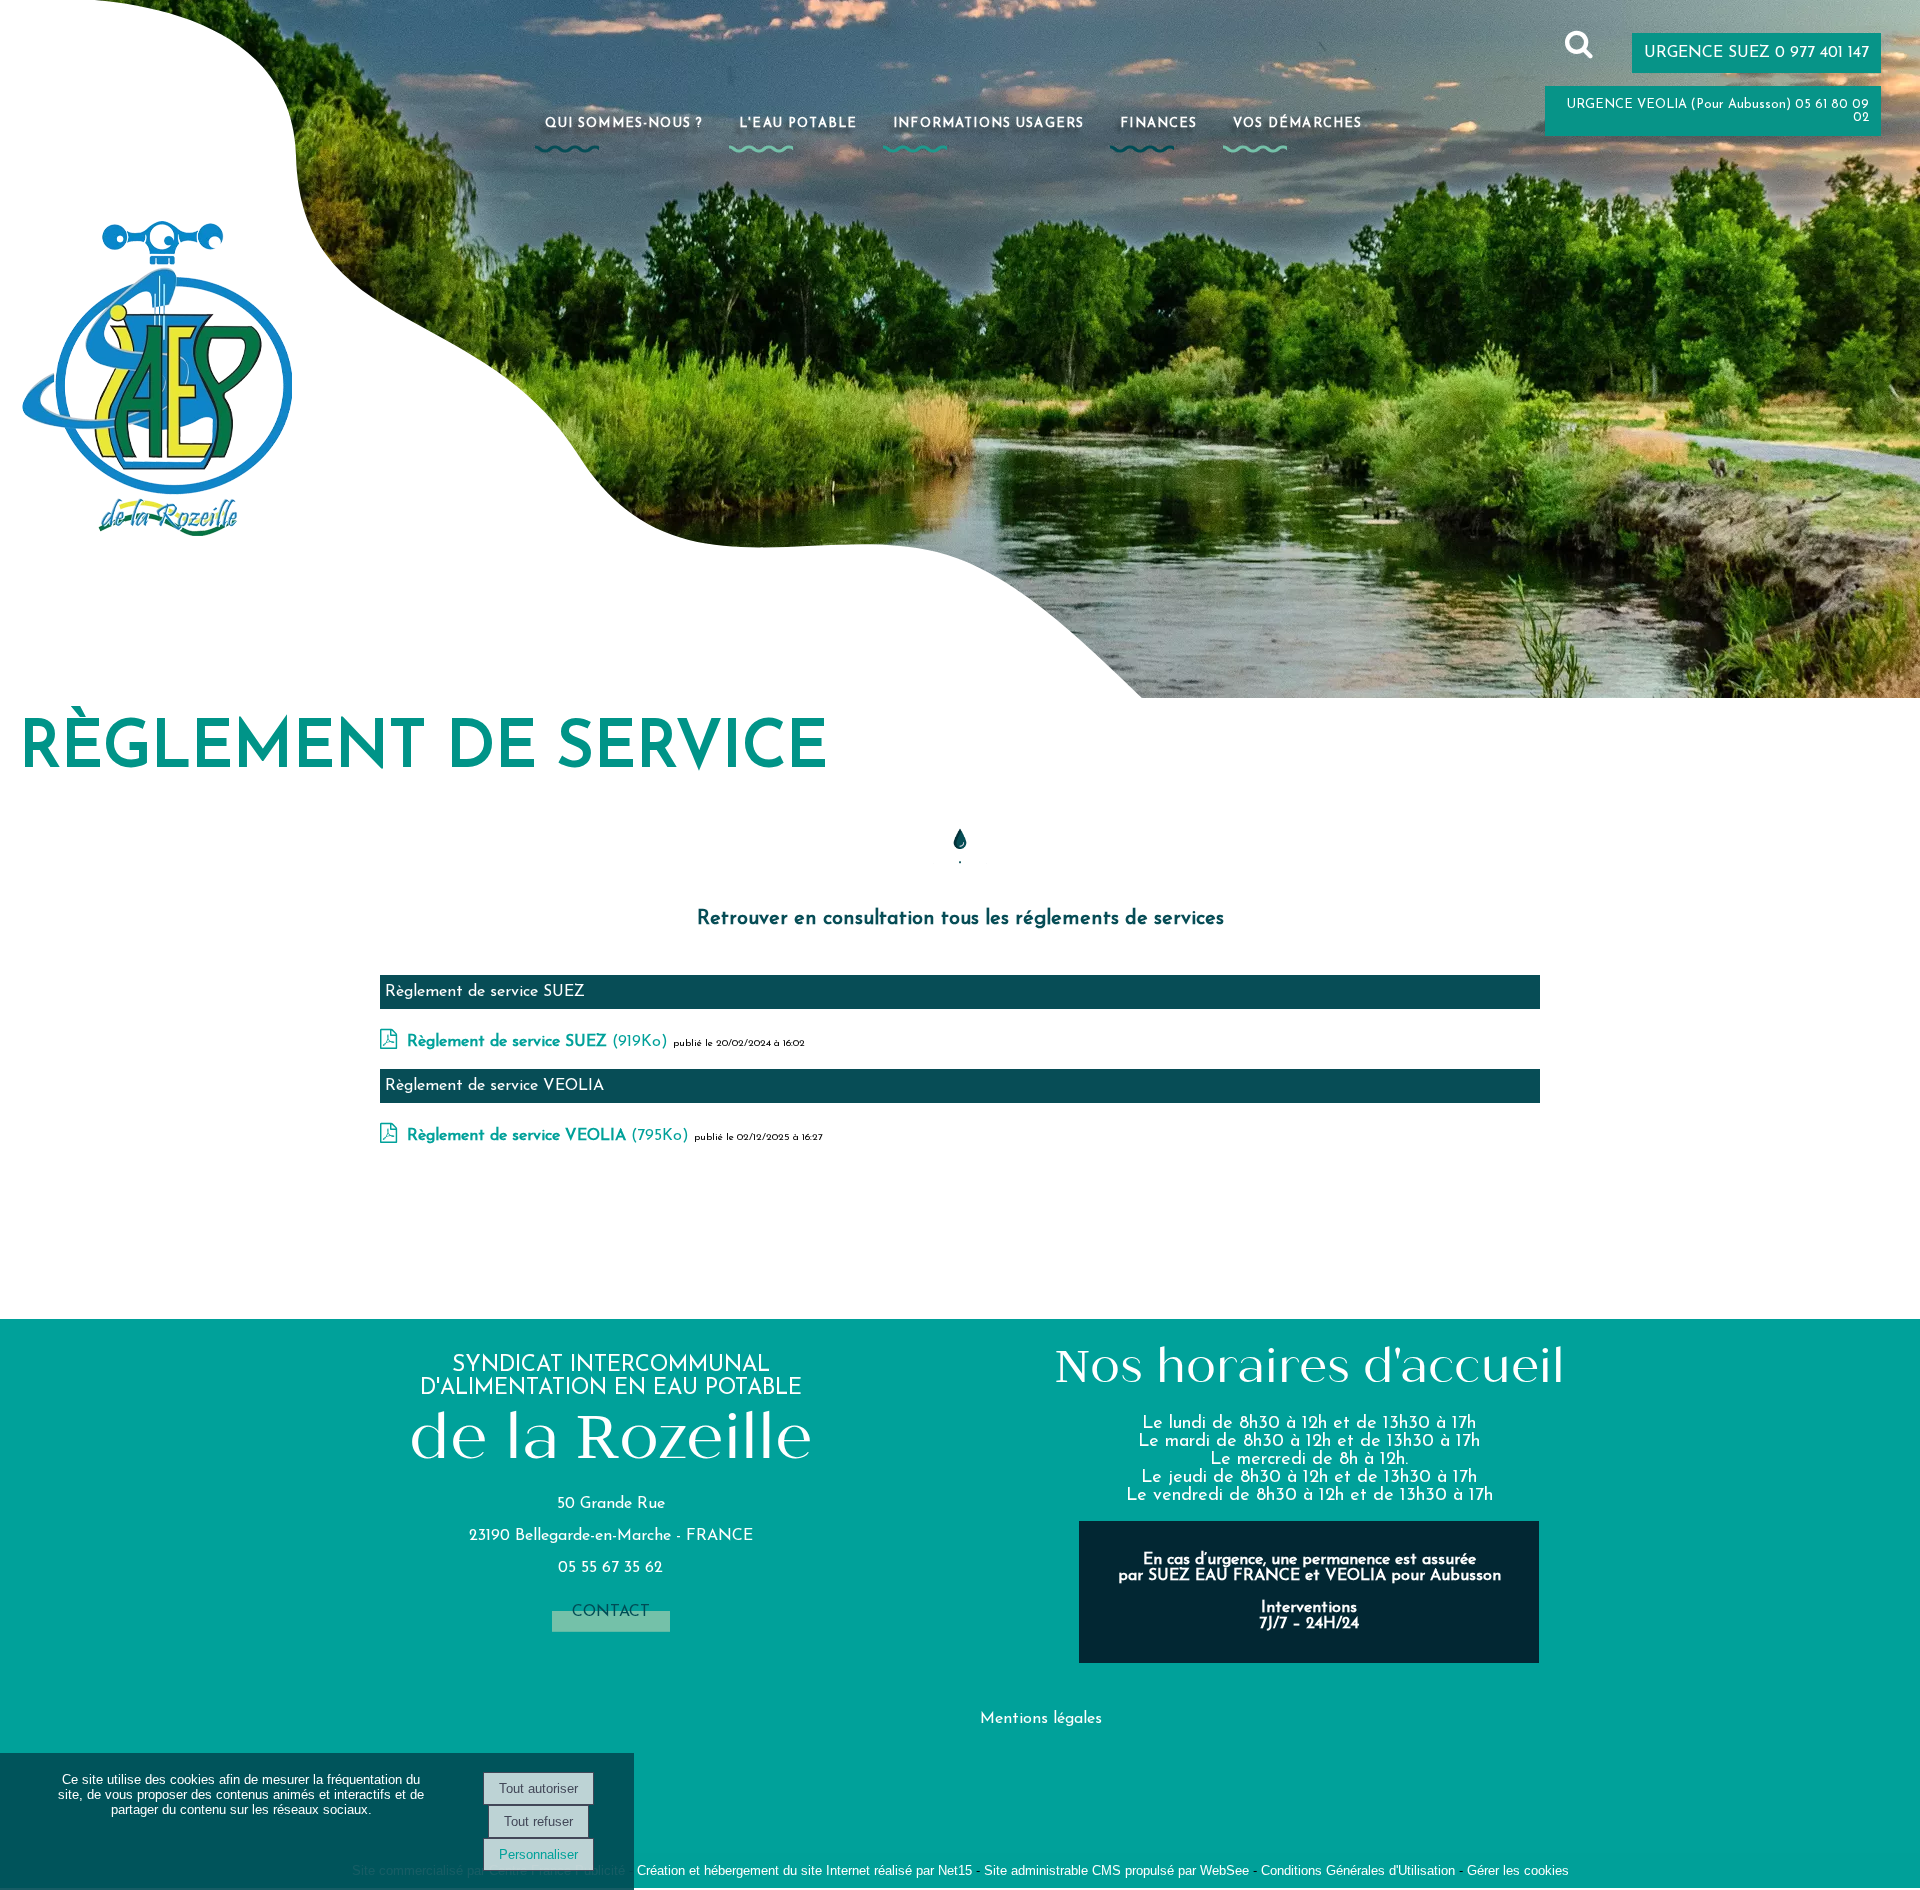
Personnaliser (538, 1854)
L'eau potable (798, 123)
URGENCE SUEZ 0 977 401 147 (1756, 53)
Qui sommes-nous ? (624, 123)
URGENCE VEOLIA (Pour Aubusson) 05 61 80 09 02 (1718, 111)
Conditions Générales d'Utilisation (1358, 1870)
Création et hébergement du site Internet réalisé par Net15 (804, 1870)
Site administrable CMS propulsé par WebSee (1116, 1870)
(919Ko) (540, 1042)
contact (611, 1612)
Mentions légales (1041, 1719)
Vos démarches (1297, 123)
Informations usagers (988, 123)
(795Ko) (550, 1136)
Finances (1158, 123)
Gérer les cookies (1518, 1870)
